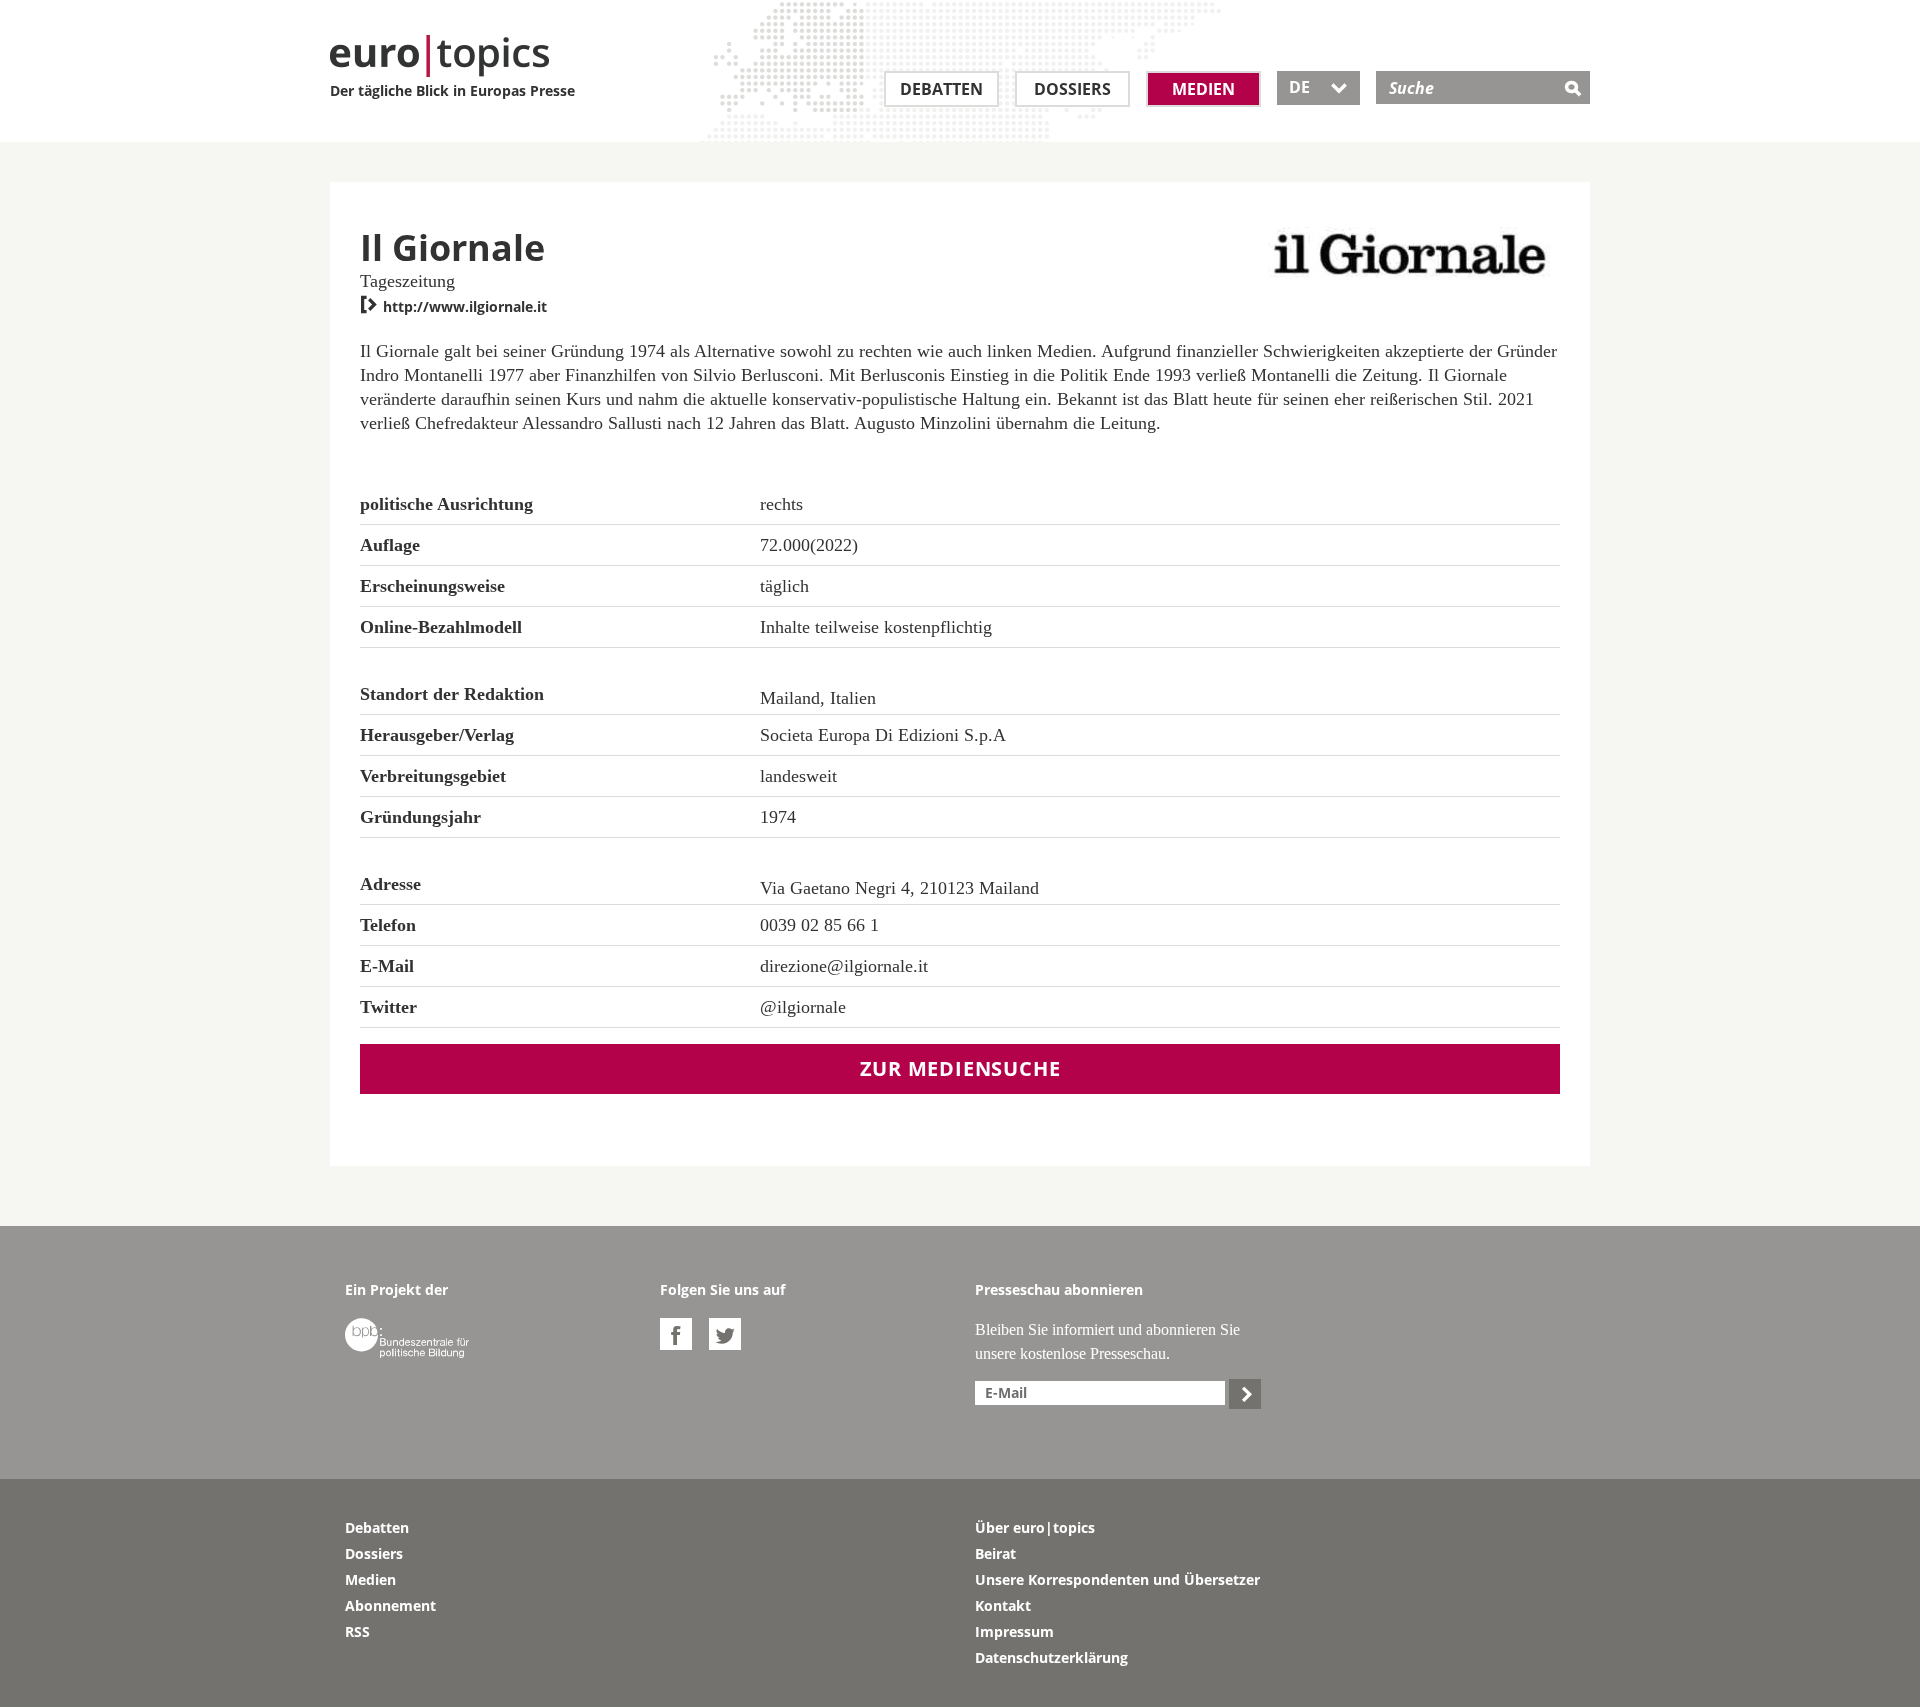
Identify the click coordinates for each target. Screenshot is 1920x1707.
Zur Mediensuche (960, 1068)
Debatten (941, 89)
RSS (357, 1631)
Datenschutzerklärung (1051, 1657)
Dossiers (1072, 89)
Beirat (995, 1553)
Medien (1203, 89)
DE (1318, 87)
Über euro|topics (1035, 1527)
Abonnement (390, 1605)
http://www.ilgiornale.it (453, 306)
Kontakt (1003, 1605)
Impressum (1014, 1631)
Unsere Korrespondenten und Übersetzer (1117, 1579)
